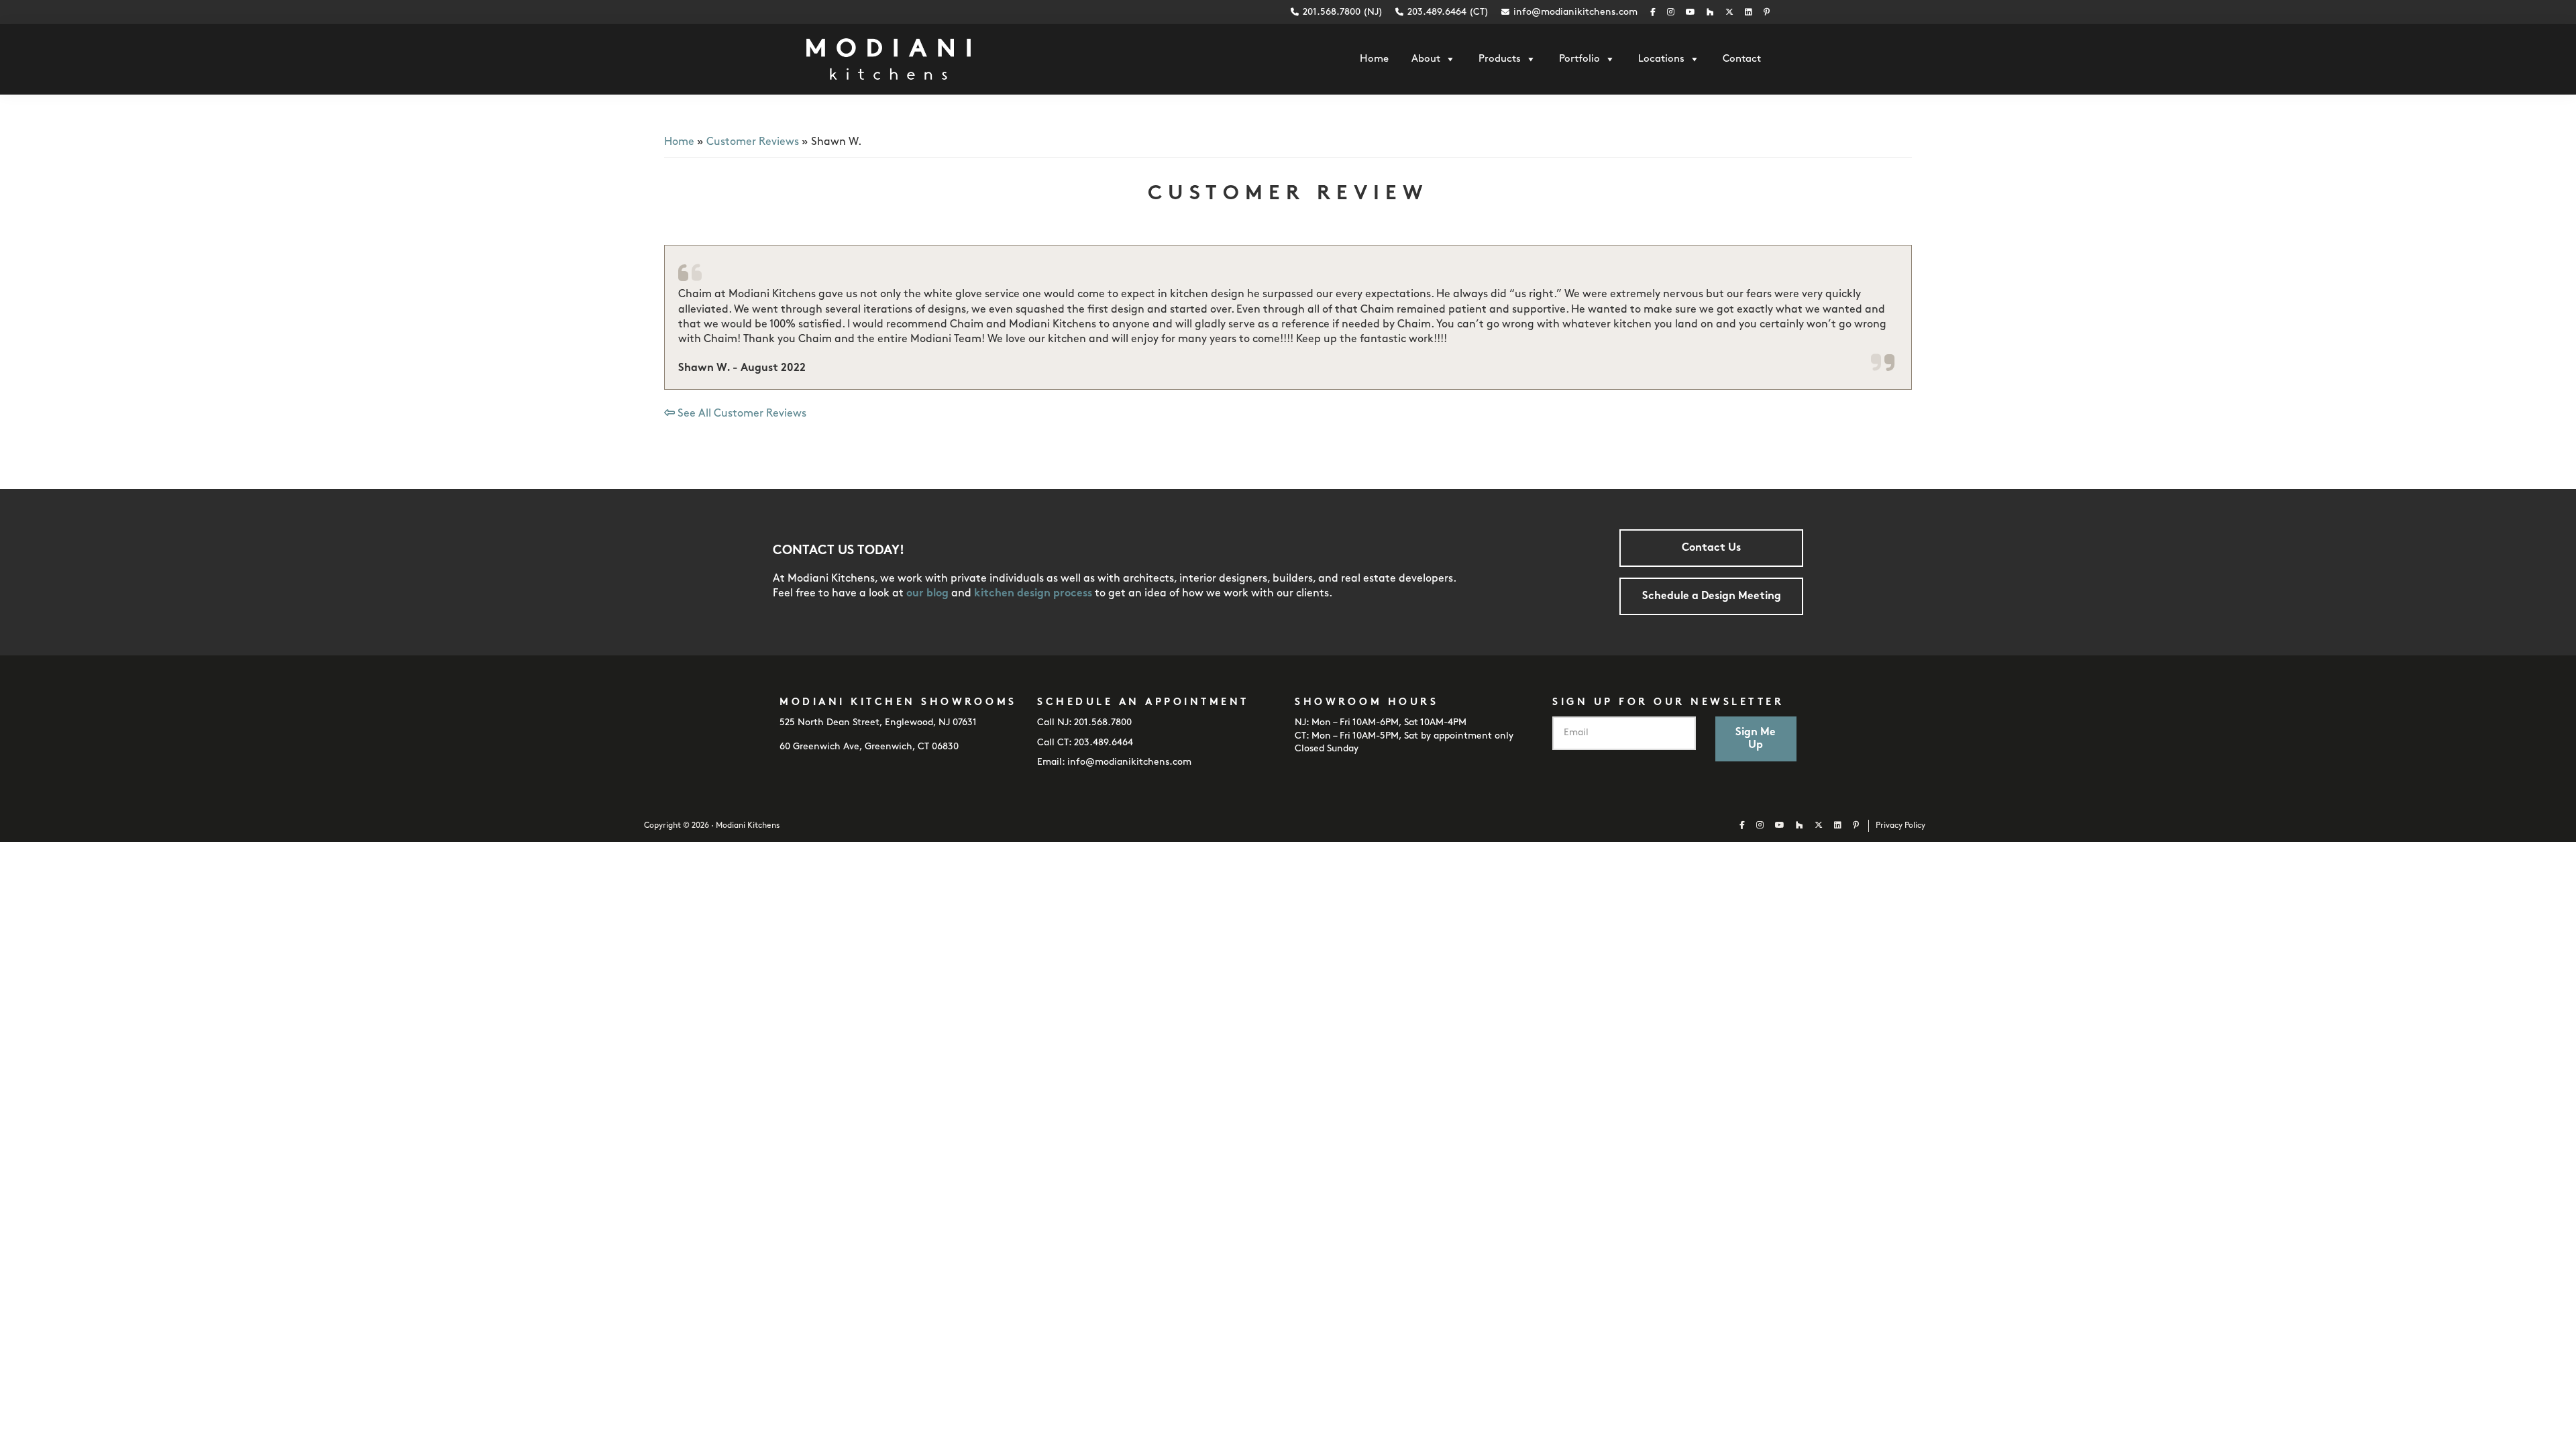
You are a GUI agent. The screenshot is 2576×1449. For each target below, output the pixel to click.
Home (679, 142)
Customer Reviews (753, 142)
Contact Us (1711, 548)
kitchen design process (1033, 594)
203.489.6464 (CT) (1447, 12)
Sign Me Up (1756, 739)
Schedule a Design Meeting (1712, 596)
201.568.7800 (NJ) (1341, 12)
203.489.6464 (1104, 743)
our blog (927, 594)
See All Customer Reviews (741, 414)
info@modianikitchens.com (1575, 12)
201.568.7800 (1103, 723)
